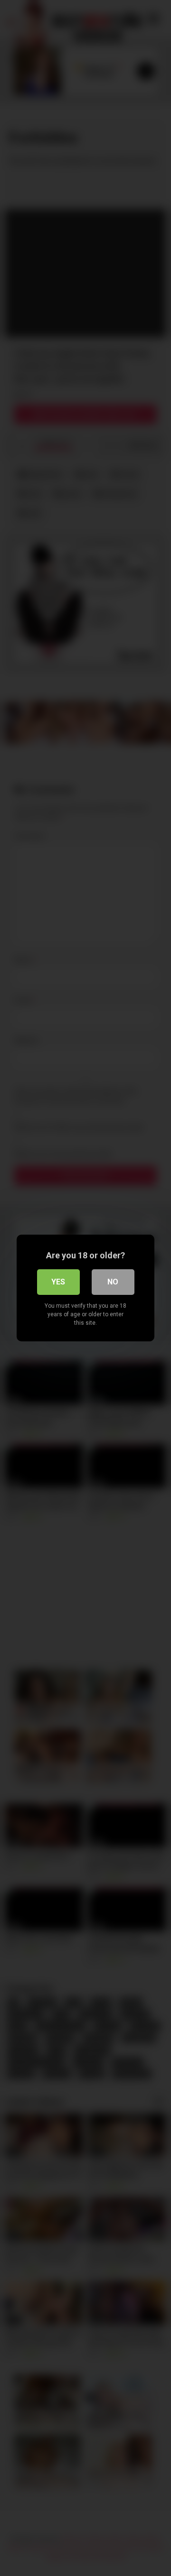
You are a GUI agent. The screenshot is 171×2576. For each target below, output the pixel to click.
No (113, 1282)
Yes (58, 1282)
